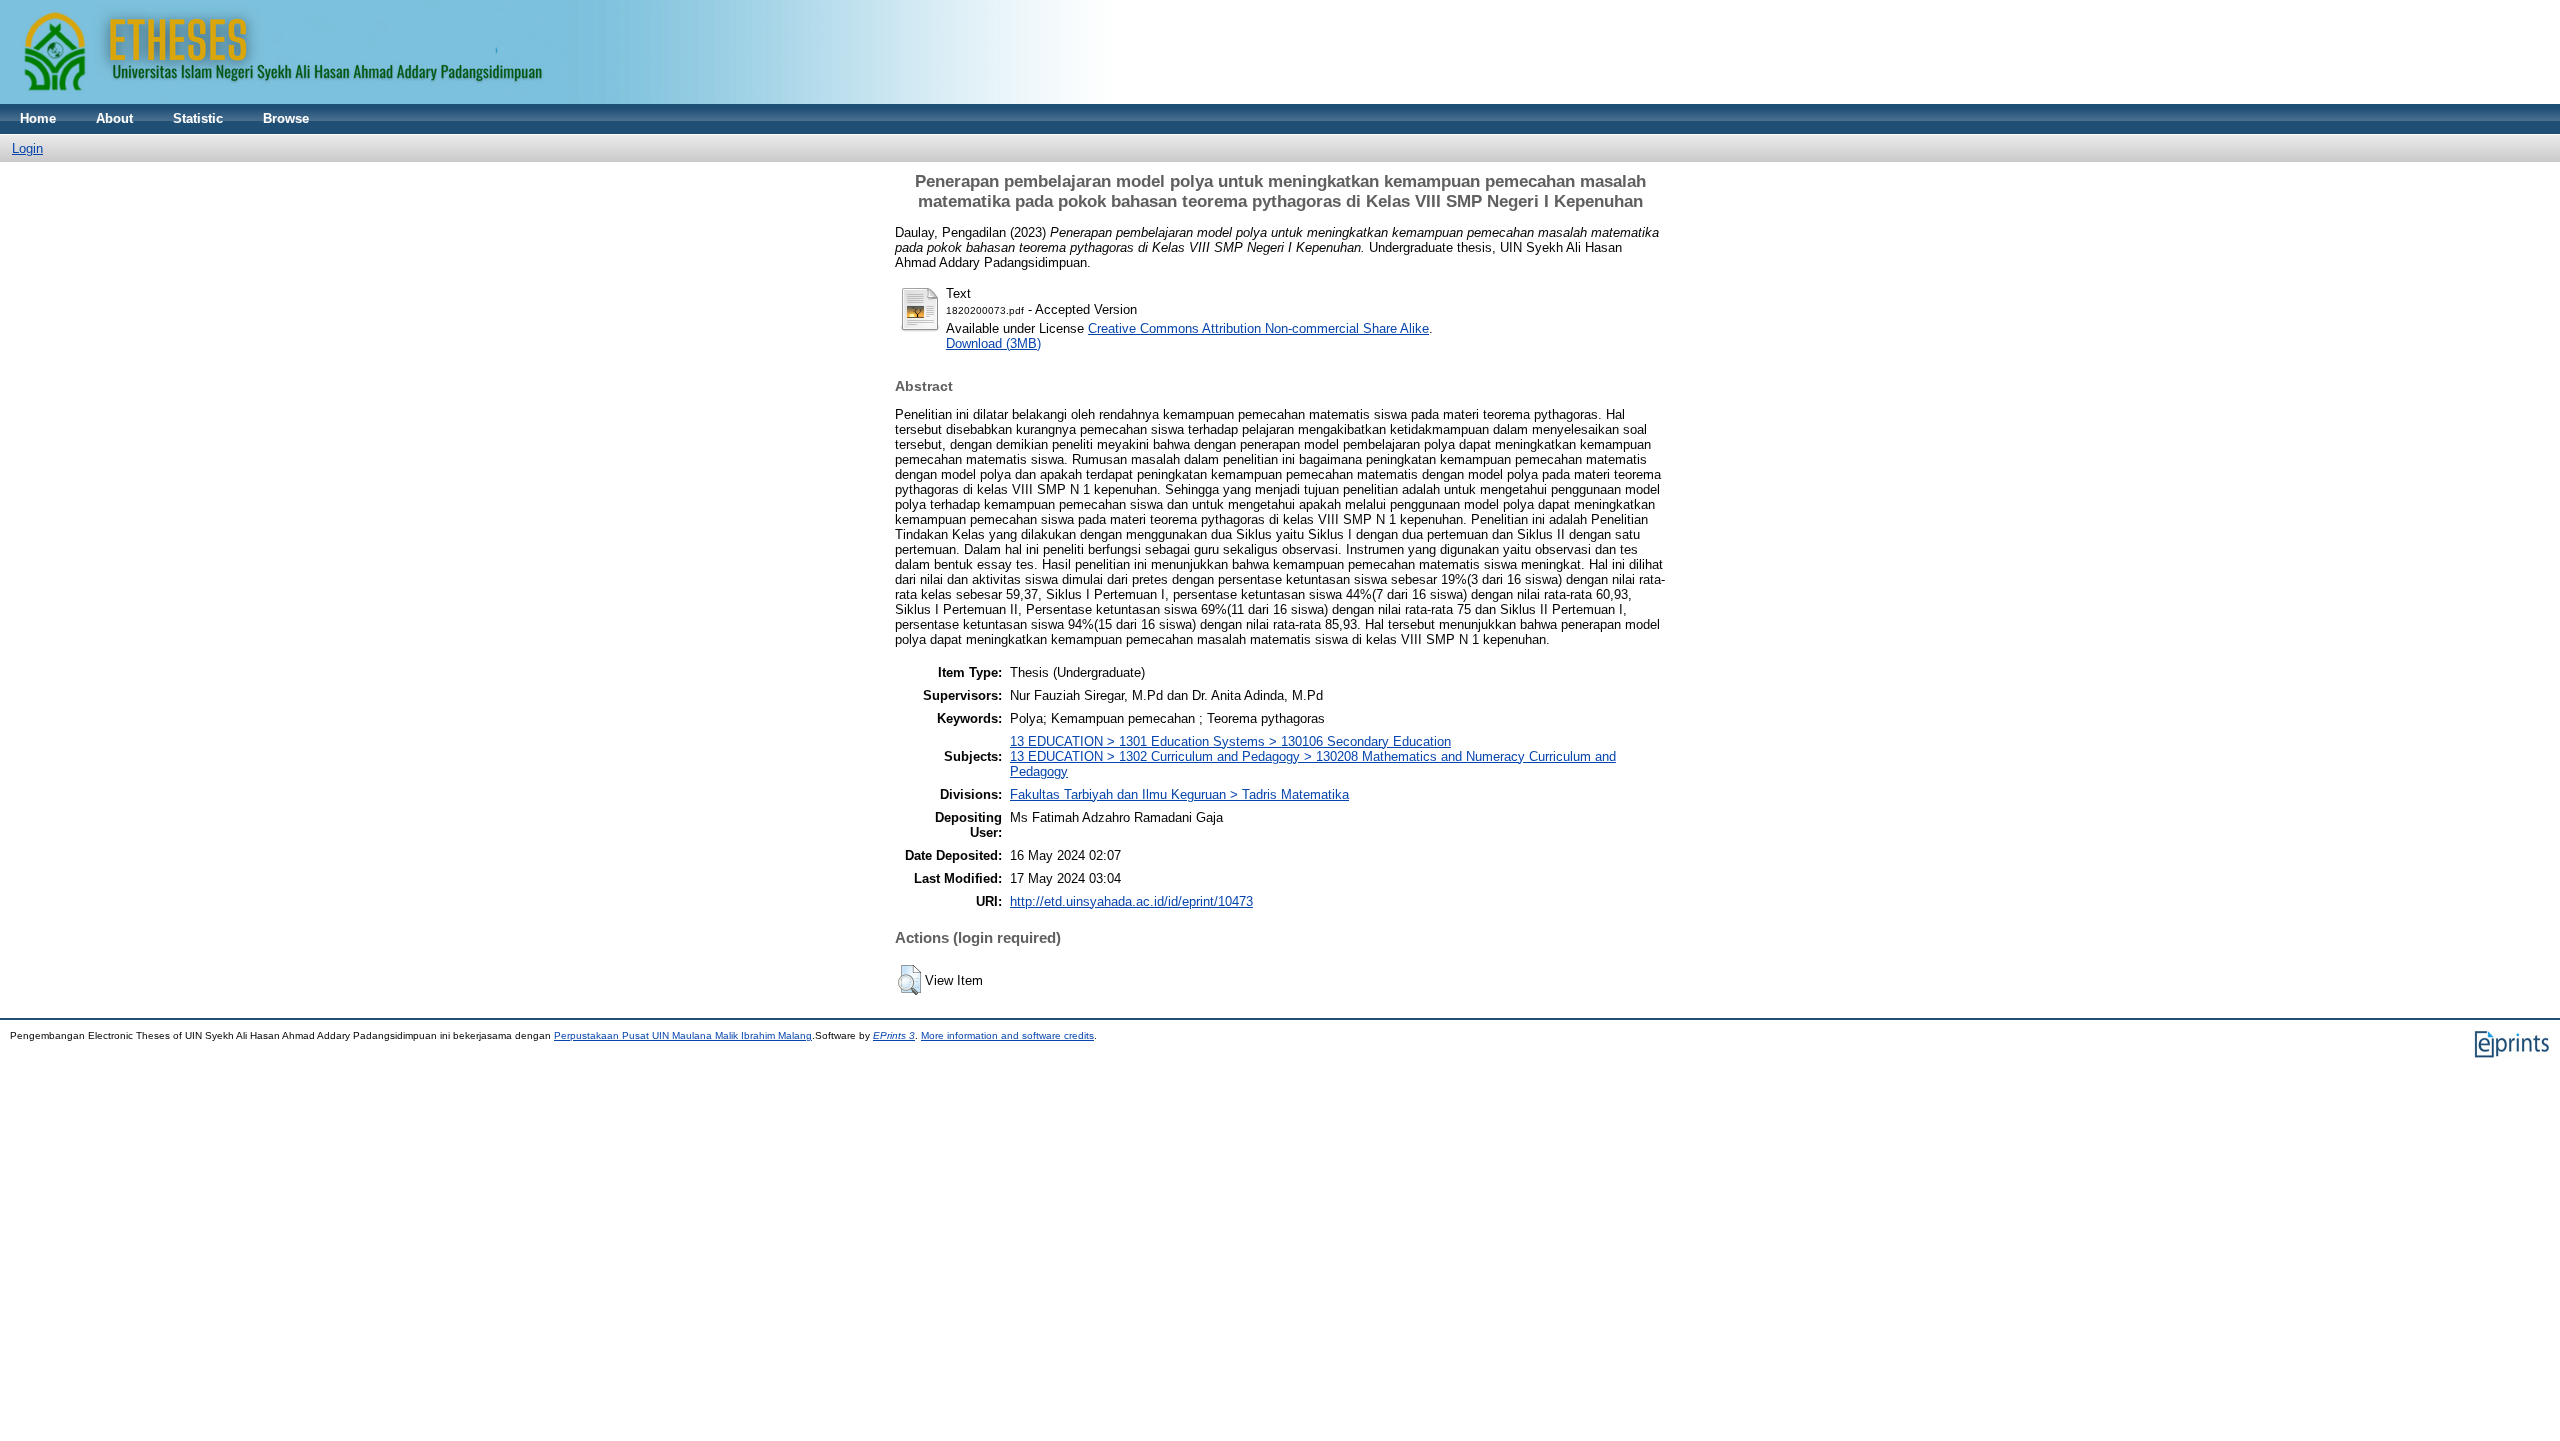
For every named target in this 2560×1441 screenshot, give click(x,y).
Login (27, 148)
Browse (286, 118)
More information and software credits (1007, 1035)
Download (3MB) (993, 343)
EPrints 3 (894, 1035)
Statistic (198, 118)
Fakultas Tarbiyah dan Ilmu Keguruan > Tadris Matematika (1179, 794)
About (114, 118)
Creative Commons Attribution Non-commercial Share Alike (1258, 328)
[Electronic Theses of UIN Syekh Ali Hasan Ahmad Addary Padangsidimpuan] (555, 99)
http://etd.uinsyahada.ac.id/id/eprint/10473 (1131, 901)
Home (38, 118)
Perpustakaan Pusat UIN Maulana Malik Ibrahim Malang (683, 1035)
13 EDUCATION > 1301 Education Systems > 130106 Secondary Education (1230, 741)
